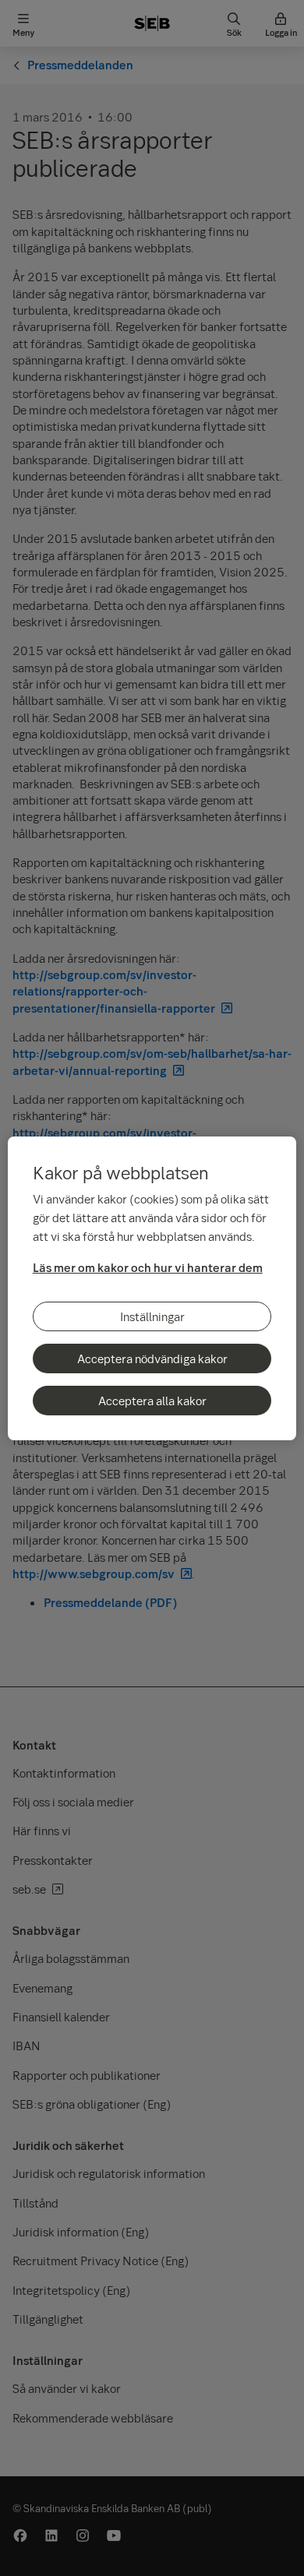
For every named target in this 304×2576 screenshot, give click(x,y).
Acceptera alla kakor (152, 1401)
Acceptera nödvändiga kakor (152, 1358)
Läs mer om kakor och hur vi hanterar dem (148, 1267)
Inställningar (152, 1316)
